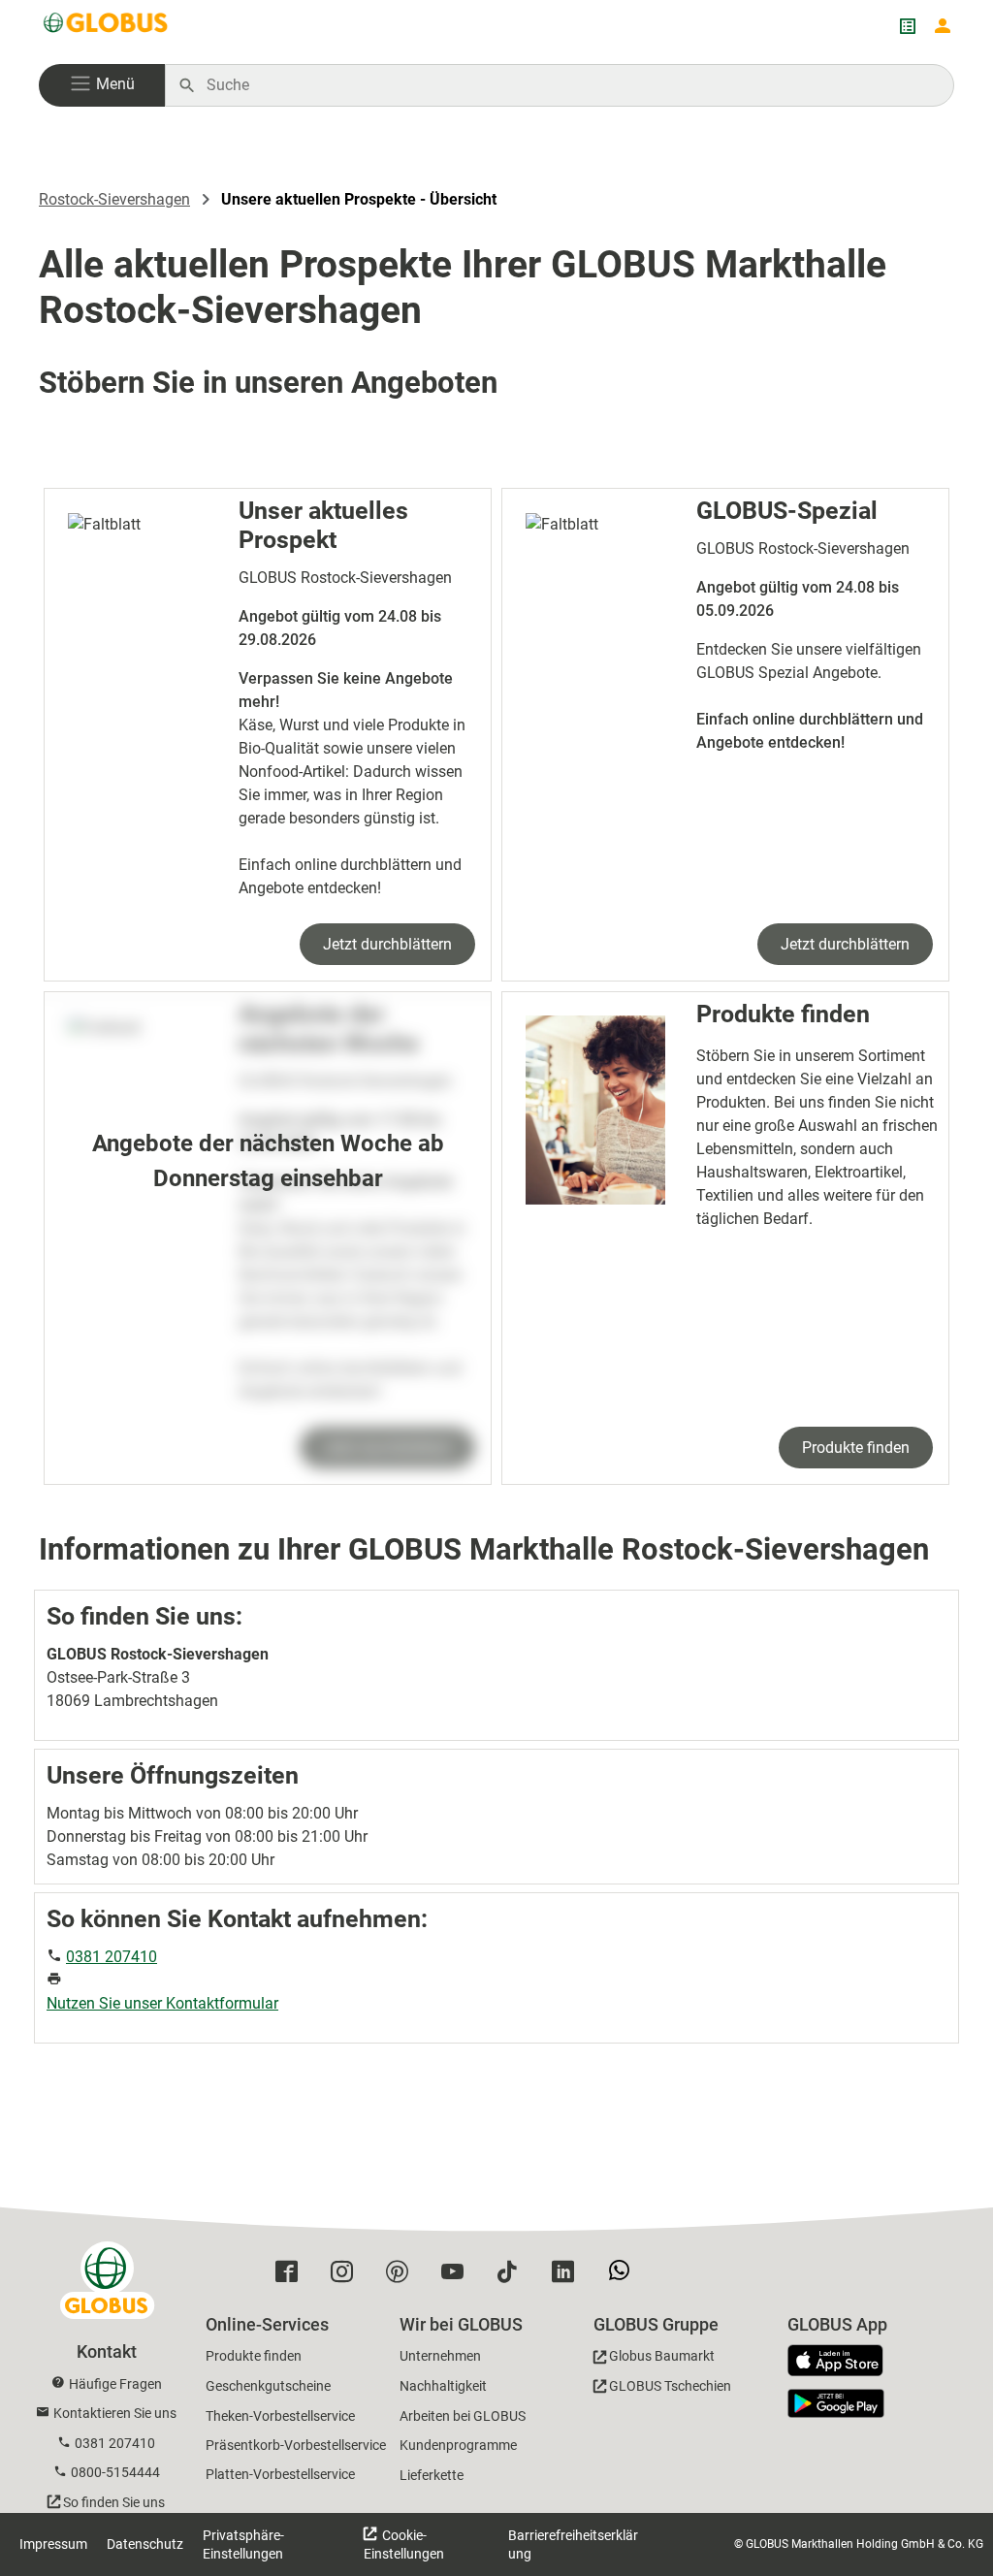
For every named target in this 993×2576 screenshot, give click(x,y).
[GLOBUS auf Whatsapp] (624, 2277)
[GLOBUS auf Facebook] (291, 2276)
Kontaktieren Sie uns (115, 2413)
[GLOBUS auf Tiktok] (513, 2276)
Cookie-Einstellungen (404, 2544)
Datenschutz (145, 2544)
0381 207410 (112, 1957)
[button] (102, 85)
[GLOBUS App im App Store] (843, 2362)
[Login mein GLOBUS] (943, 26)
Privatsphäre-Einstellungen (243, 2544)
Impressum (53, 2544)
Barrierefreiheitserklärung (573, 2544)
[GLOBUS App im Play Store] (836, 2403)
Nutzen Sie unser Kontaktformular (162, 2003)
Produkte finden (856, 1448)
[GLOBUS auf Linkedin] (568, 2276)
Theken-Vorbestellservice (280, 2416)
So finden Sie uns (114, 2502)
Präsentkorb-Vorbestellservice (296, 2445)
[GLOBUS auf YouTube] (457, 2276)
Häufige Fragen (115, 2384)
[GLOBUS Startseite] (107, 26)
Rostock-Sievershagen (114, 199)
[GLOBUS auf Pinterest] (402, 2276)
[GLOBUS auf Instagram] (347, 2276)
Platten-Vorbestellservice (280, 2474)
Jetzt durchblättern (387, 944)
